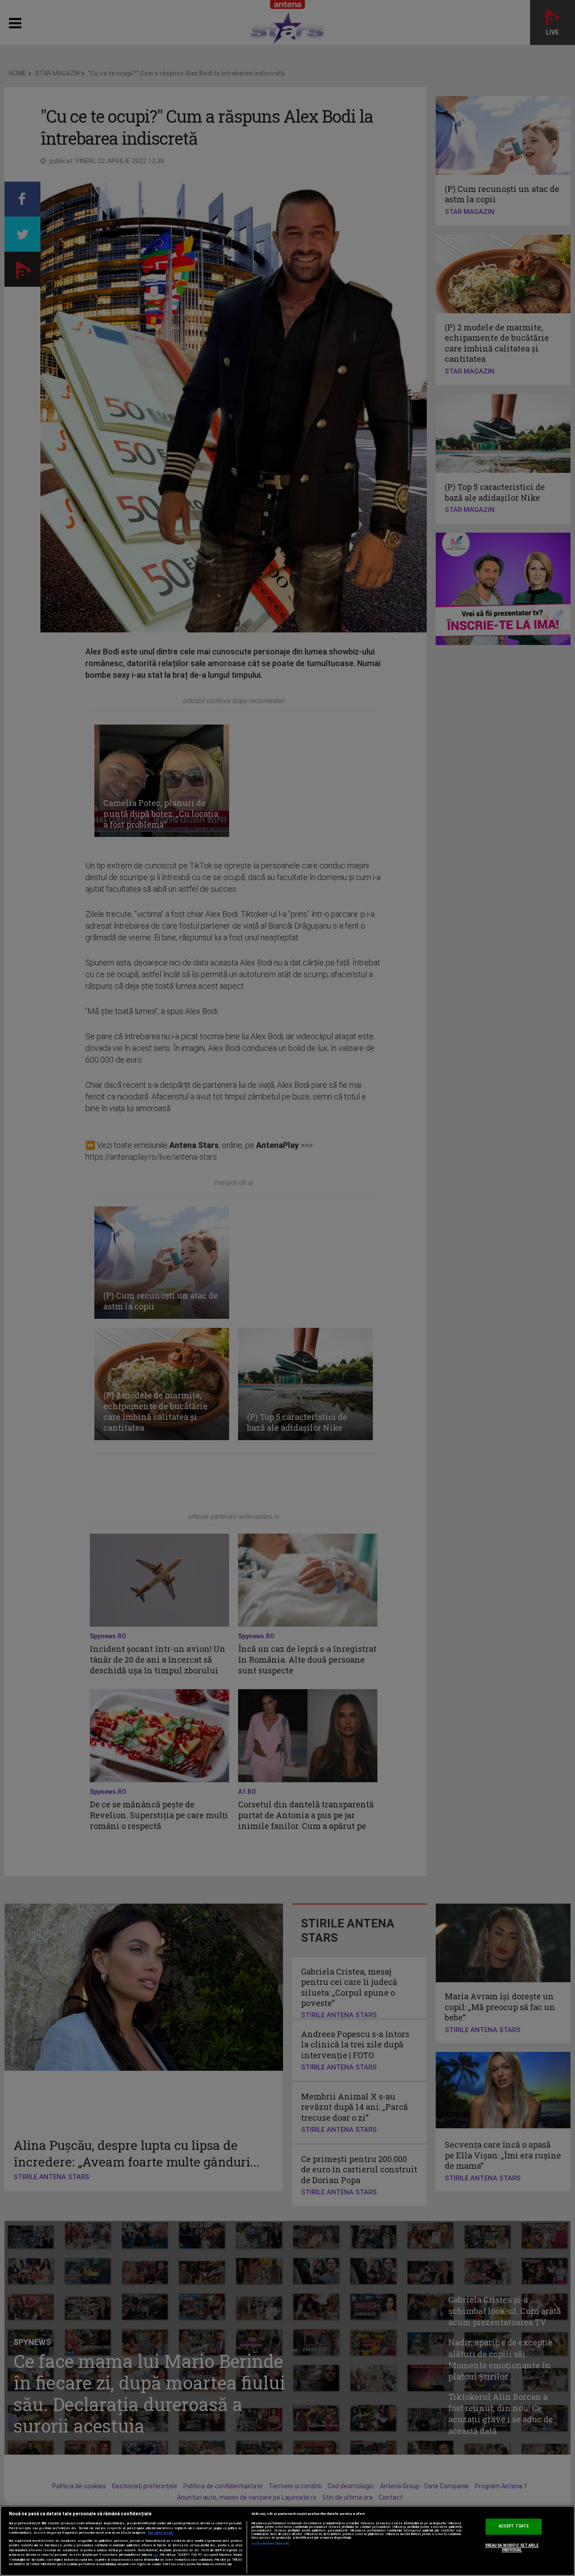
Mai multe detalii (161, 2533)
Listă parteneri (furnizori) (271, 2544)
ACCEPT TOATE (514, 2527)
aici (155, 2555)
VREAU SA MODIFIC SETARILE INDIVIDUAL (512, 2548)
